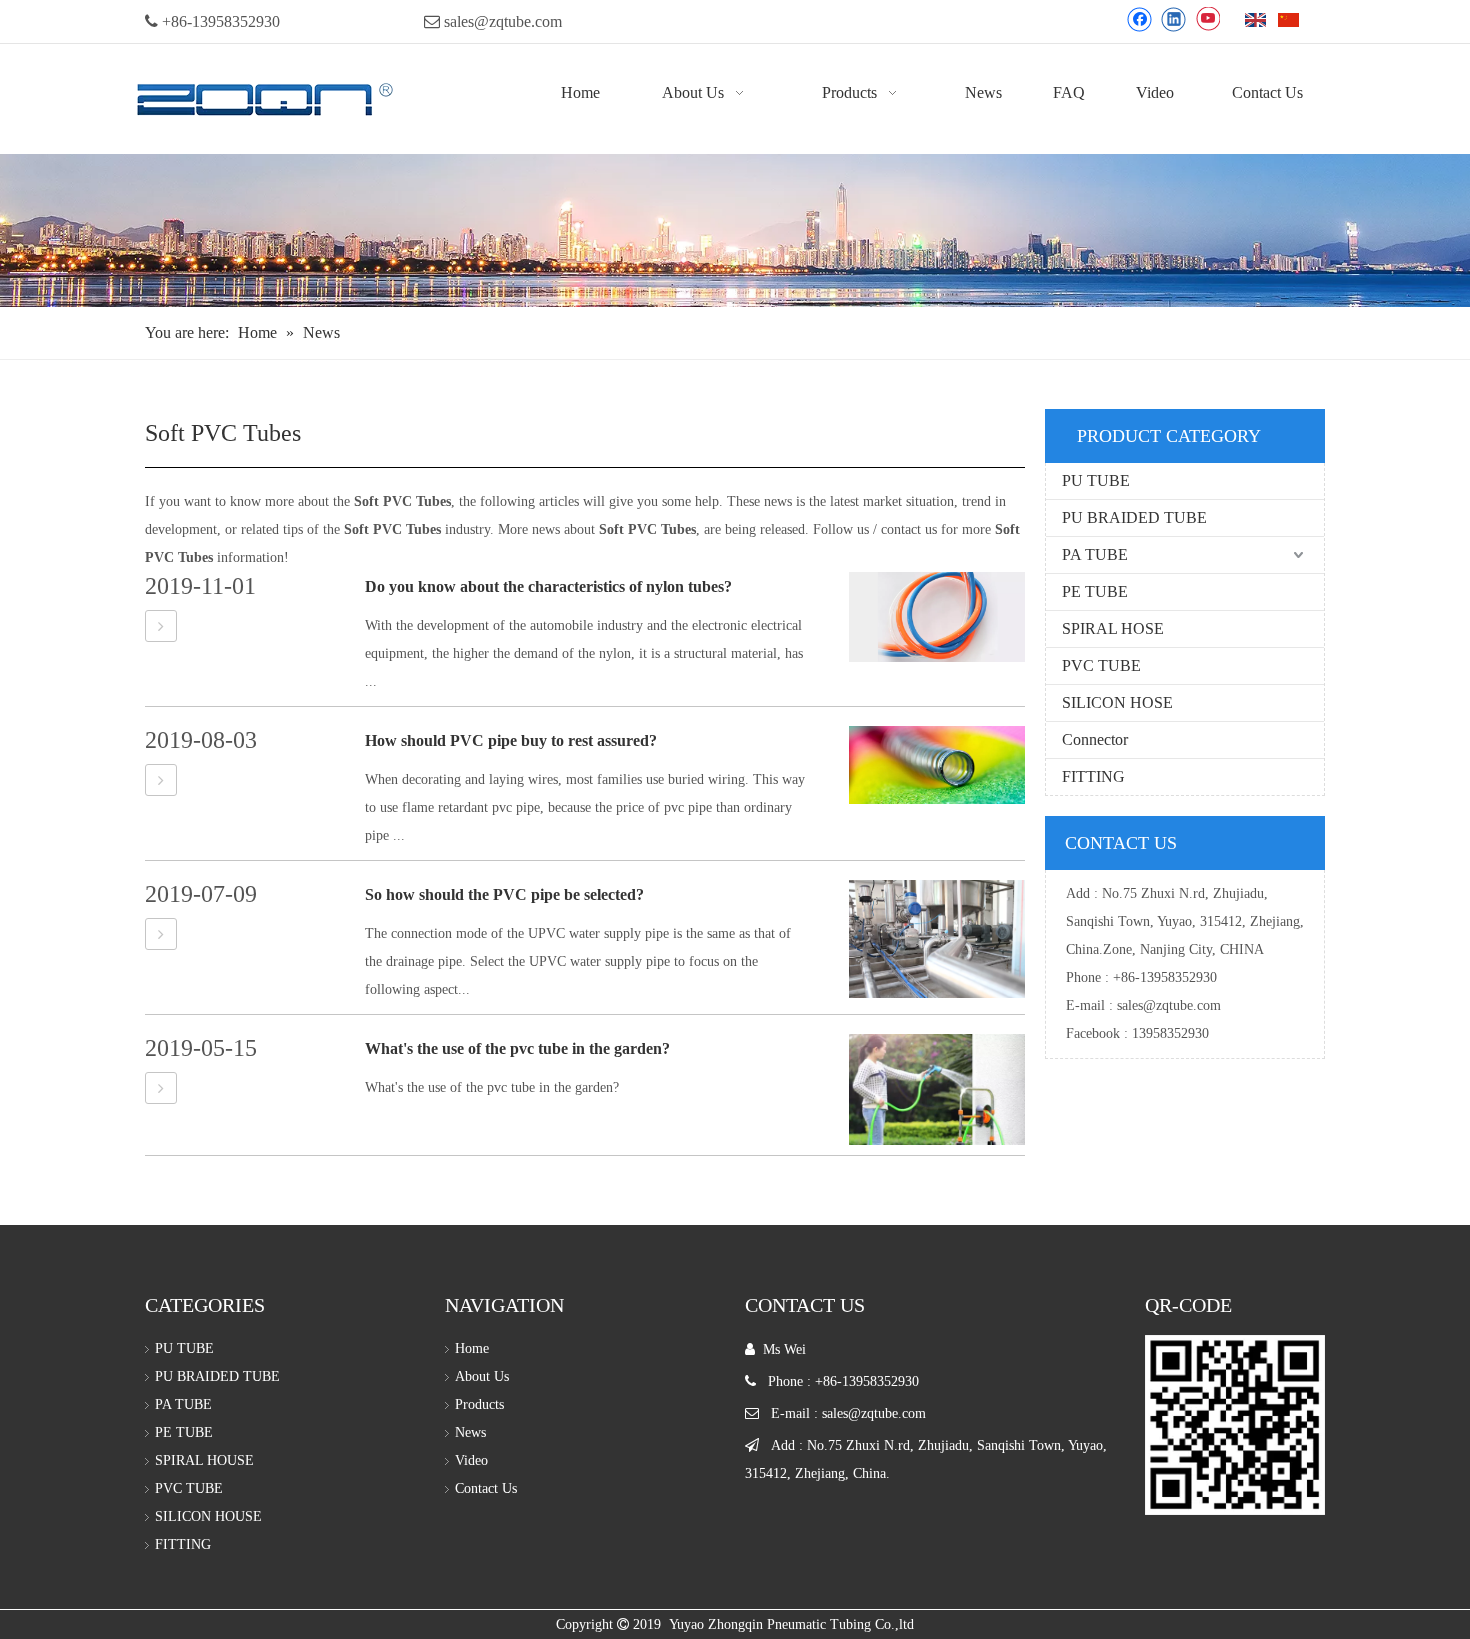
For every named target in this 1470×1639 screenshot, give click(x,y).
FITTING (1093, 776)
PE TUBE (1095, 591)
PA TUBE (1095, 554)
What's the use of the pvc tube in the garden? (517, 1048)
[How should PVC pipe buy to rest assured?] (161, 780)
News (470, 1432)
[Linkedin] (1173, 19)
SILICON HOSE (1117, 702)
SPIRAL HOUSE (204, 1460)
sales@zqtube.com (503, 21)
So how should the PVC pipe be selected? (504, 894)
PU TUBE (1096, 480)
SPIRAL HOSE (1113, 628)
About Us (482, 1376)
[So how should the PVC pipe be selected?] (161, 934)
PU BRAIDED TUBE (1134, 517)
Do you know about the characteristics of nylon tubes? (548, 586)
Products (479, 1404)
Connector (1095, 739)
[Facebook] (1139, 19)
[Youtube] (1207, 19)
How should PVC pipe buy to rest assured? (511, 740)
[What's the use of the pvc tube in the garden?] (161, 1088)
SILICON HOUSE (208, 1516)
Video (471, 1460)
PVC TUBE (1101, 665)
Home (472, 1348)
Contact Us (486, 1488)
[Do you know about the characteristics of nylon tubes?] (161, 626)
